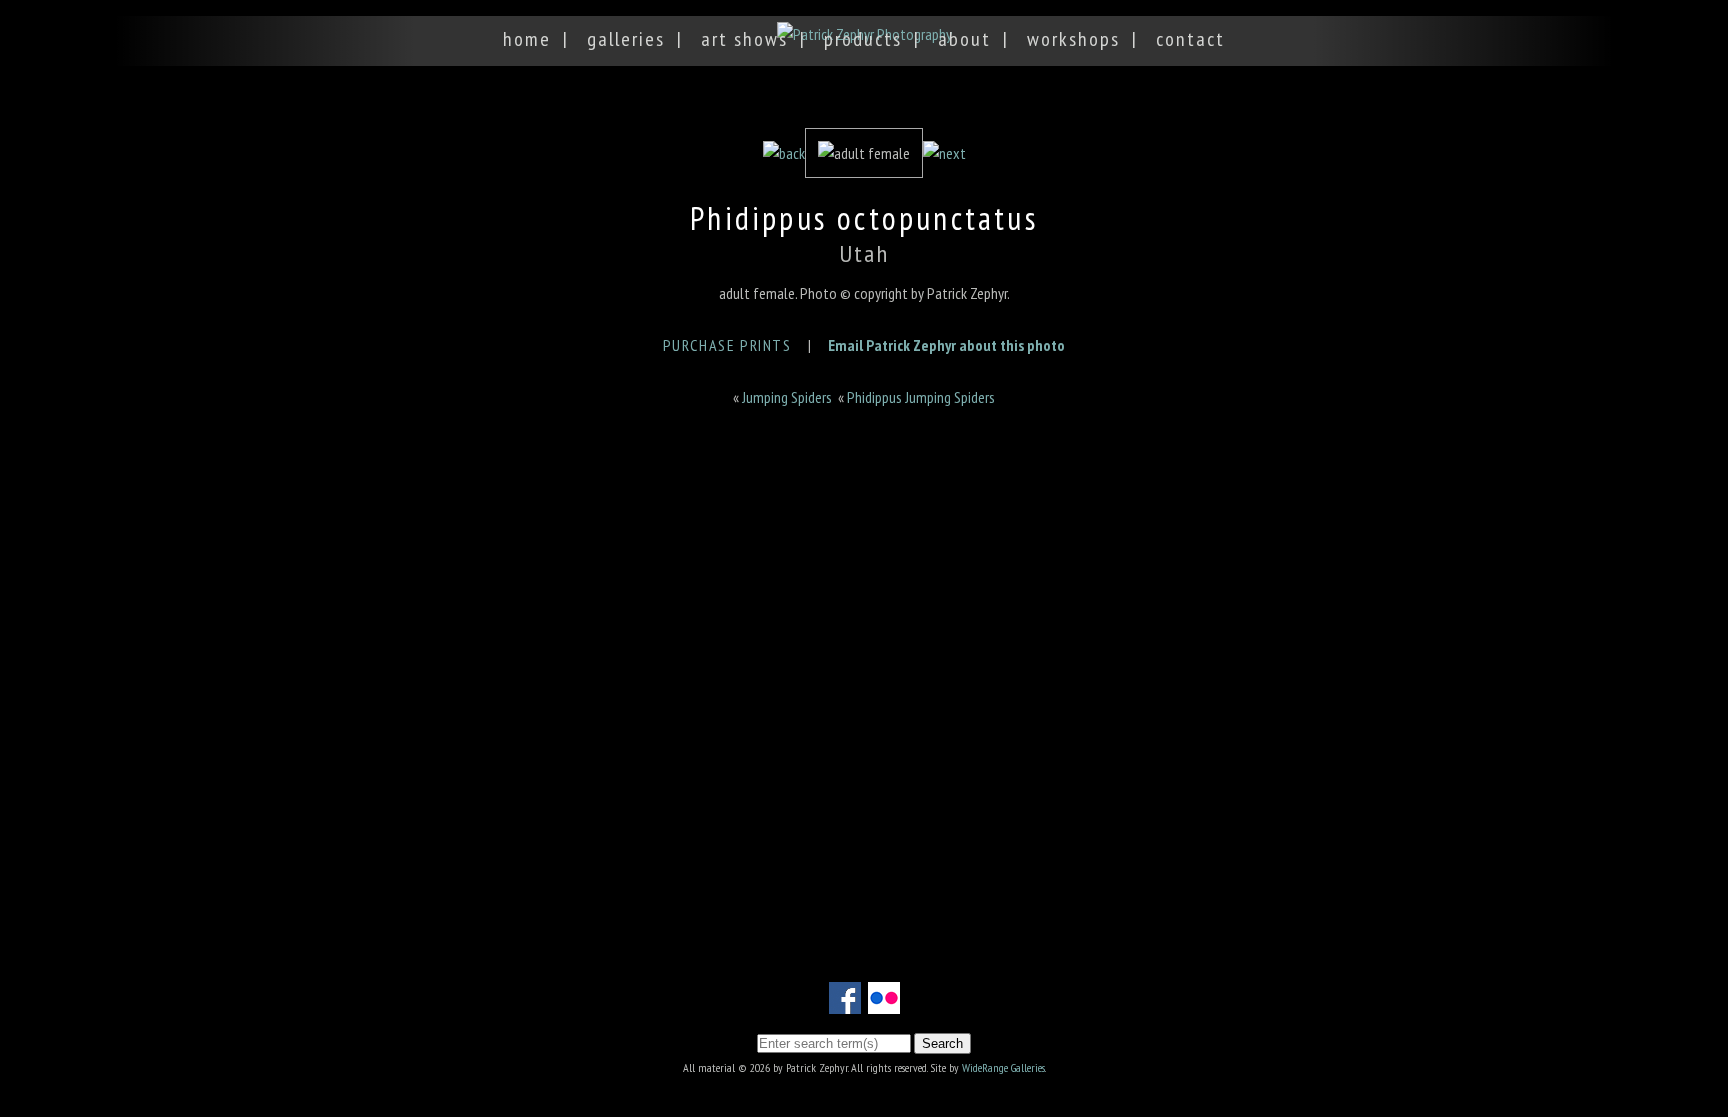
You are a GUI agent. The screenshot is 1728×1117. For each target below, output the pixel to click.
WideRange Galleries (1003, 1067)
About (964, 39)
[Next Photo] (944, 153)
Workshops (1073, 39)
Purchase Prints (727, 345)
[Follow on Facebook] (845, 1002)
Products (863, 39)
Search (942, 1043)
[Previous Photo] (784, 153)
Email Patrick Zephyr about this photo (946, 345)
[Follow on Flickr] (884, 1002)
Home (527, 39)
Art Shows (744, 39)
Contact (1190, 39)
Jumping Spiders (787, 397)
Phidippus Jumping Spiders (921, 397)
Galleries (626, 39)
